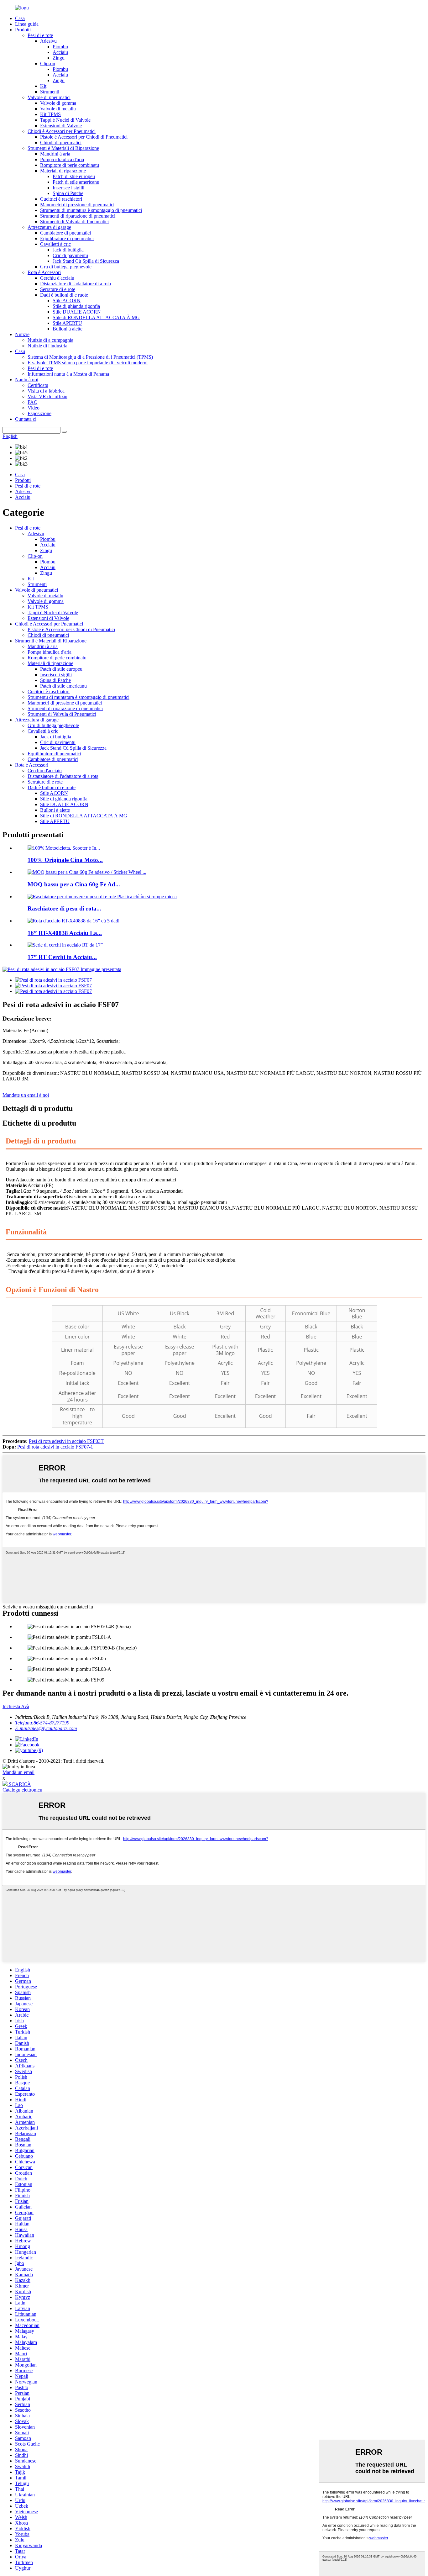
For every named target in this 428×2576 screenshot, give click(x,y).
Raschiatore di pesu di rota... (64, 908)
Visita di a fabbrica (46, 391)
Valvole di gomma (58, 103)
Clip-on (48, 63)
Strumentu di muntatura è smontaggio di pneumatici (91, 210)
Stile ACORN (67, 301)
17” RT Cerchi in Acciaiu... (62, 957)
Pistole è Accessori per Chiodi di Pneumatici (84, 137)
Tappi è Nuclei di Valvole (65, 120)
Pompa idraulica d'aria (62, 159)
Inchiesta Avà (16, 1706)
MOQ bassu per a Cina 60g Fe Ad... (74, 884)
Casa (20, 18)
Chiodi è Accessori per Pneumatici (62, 131)
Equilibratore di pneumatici (67, 238)
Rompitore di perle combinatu (70, 165)
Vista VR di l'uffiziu (47, 396)
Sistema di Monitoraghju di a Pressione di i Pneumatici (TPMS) (90, 357)
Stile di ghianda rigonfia (76, 306)
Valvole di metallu (58, 109)
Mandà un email (18, 1772)
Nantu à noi (27, 380)
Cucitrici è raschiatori (61, 199)
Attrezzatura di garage (49, 227)
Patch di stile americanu (76, 182)
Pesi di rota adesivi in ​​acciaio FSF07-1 (55, 1447)
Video (34, 408)
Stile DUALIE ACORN (77, 312)
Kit (43, 86)
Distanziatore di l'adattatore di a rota (76, 284)
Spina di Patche (68, 193)
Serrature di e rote (58, 289)
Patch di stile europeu (74, 176)
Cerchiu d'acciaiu (57, 278)
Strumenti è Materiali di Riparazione (63, 148)
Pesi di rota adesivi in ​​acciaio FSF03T (66, 1441)
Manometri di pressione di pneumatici (77, 205)
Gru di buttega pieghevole (66, 267)
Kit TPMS (50, 114)
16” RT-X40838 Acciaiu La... (65, 933)
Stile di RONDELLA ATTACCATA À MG (96, 317)
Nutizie (22, 334)
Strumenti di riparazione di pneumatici (78, 216)
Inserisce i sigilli (68, 188)
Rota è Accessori (44, 272)
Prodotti (23, 30)
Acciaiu (60, 52)
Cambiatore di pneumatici (65, 233)
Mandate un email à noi (26, 1095)
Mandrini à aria (55, 154)
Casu (20, 351)
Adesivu (48, 41)
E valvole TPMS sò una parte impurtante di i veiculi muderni (88, 363)
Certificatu (38, 385)
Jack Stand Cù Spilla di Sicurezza (86, 261)
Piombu (60, 47)
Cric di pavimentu (70, 255)
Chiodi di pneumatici (61, 143)
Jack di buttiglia (68, 250)
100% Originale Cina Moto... (65, 860)
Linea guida (27, 24)
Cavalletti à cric (55, 244)
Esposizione (39, 413)
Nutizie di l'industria (47, 346)
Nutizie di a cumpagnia (50, 340)
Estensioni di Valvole (61, 126)
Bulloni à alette (68, 329)
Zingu (59, 58)
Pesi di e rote (40, 35)
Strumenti (50, 92)
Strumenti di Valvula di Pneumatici (74, 222)
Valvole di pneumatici (49, 97)
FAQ (33, 402)
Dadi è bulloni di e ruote (64, 295)
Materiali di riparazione (63, 171)
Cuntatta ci (26, 419)
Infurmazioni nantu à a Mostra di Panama (68, 374)
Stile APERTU (67, 323)
